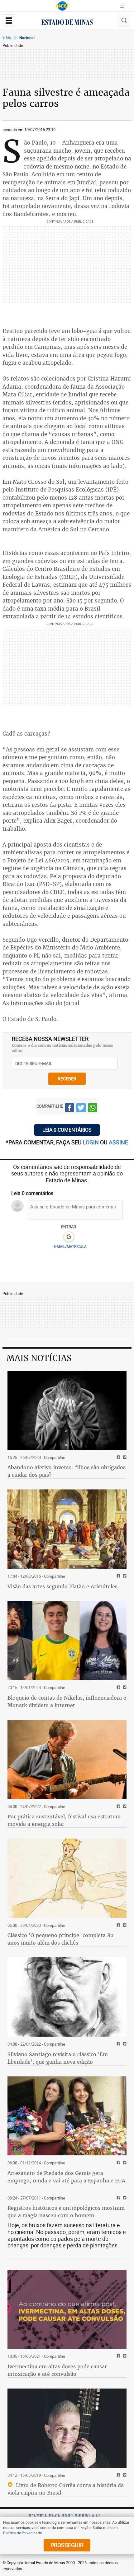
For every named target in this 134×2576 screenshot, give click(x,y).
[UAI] (62, 6)
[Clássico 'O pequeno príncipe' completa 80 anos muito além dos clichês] (67, 1878)
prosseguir (67, 2545)
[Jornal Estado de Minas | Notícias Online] (67, 23)
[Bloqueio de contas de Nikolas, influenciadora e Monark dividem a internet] (67, 1641)
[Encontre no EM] (124, 21)
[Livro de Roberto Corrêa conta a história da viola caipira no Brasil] (67, 2428)
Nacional (27, 38)
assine (118, 1142)
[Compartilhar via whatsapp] (93, 1109)
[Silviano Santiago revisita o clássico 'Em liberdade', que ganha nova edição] (67, 1997)
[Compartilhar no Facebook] (69, 1109)
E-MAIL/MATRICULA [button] (70, 1246)
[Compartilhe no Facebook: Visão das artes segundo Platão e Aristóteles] (118, 1576)
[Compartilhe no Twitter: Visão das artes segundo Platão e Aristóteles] (124, 1576)
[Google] (69, 1237)
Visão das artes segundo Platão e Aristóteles (62, 1586)
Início (7, 38)
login (91, 1142)
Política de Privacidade (22, 2533)
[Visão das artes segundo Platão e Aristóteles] (67, 1529)
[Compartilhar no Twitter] (81, 1109)
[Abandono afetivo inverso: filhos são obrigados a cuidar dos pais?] (67, 1410)
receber (67, 1079)
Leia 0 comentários (67, 1130)
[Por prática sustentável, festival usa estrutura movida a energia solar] (67, 1759)
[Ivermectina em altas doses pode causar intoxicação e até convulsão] (67, 2309)
